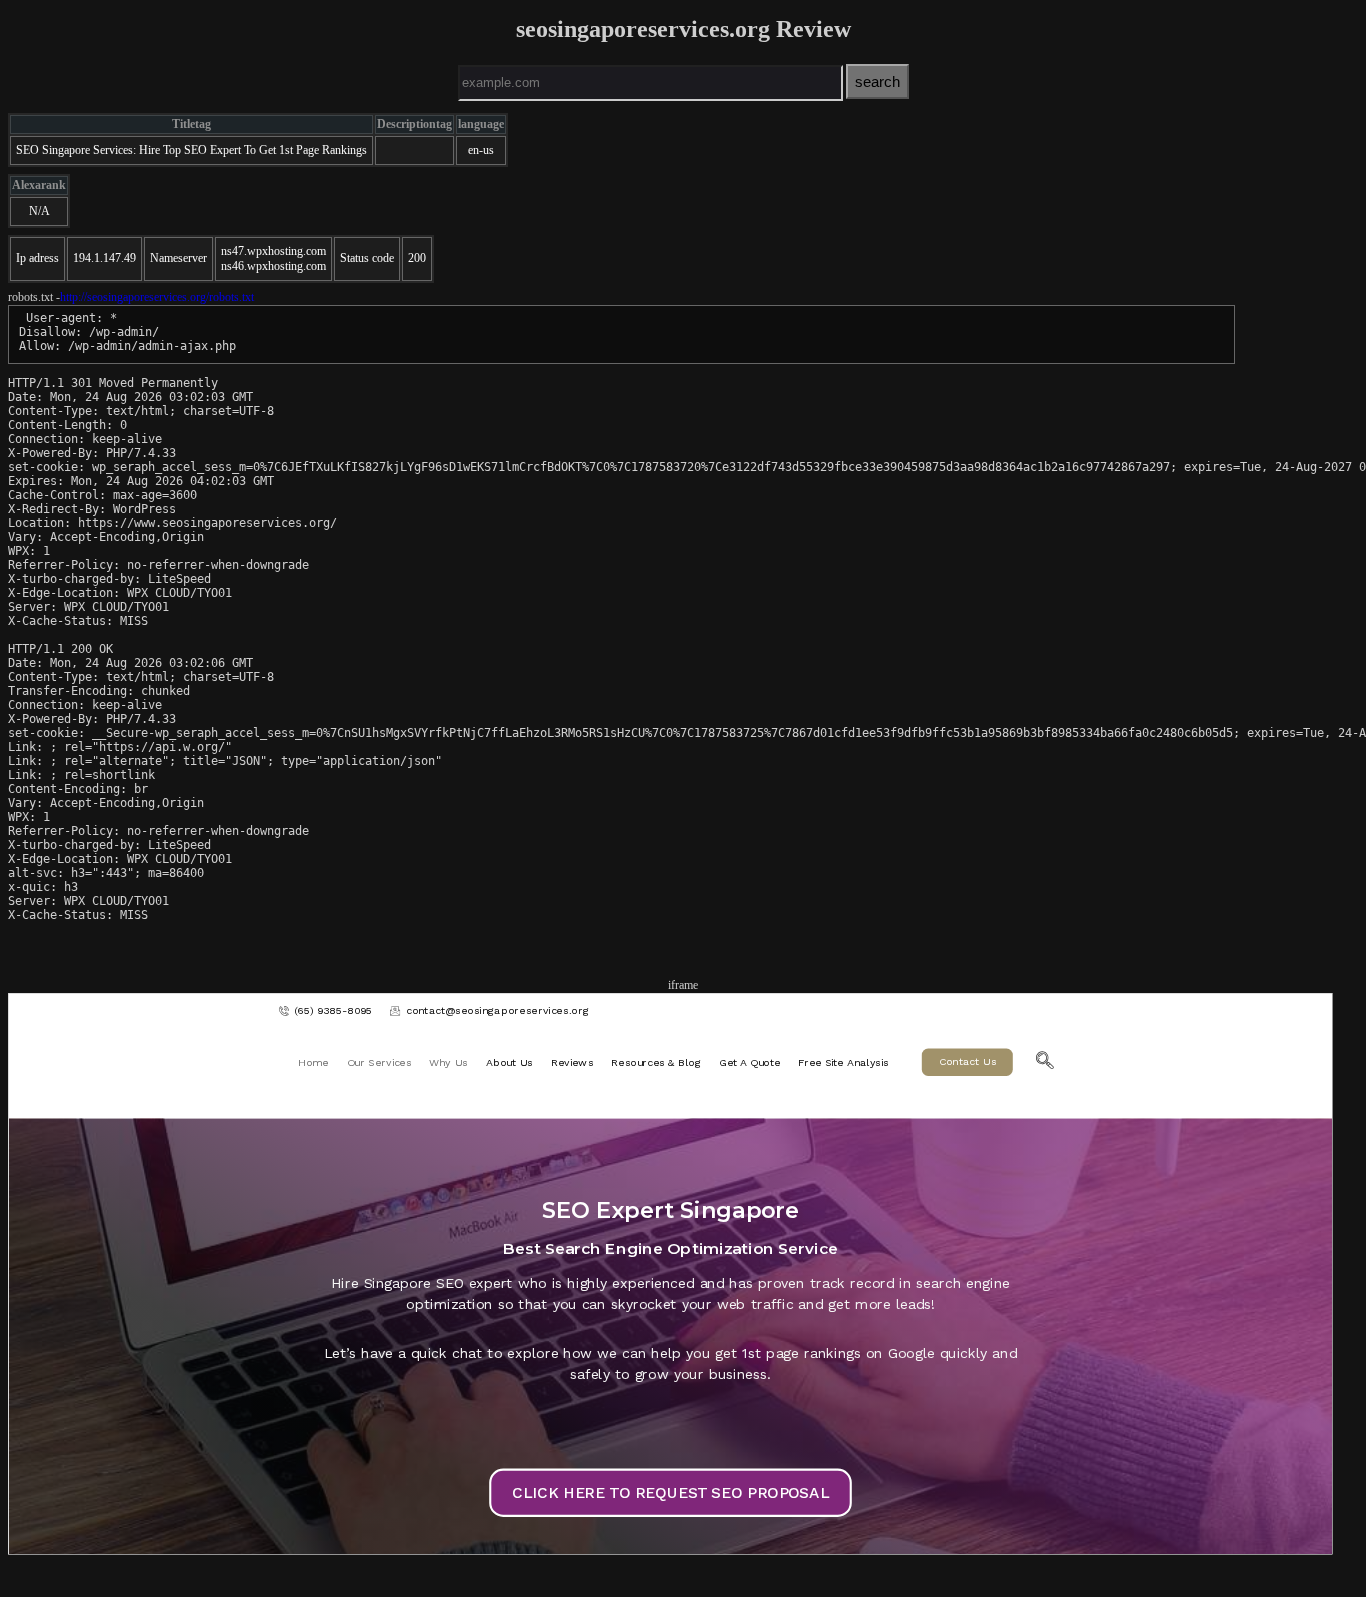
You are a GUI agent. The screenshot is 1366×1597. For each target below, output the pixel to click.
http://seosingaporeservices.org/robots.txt (157, 297)
